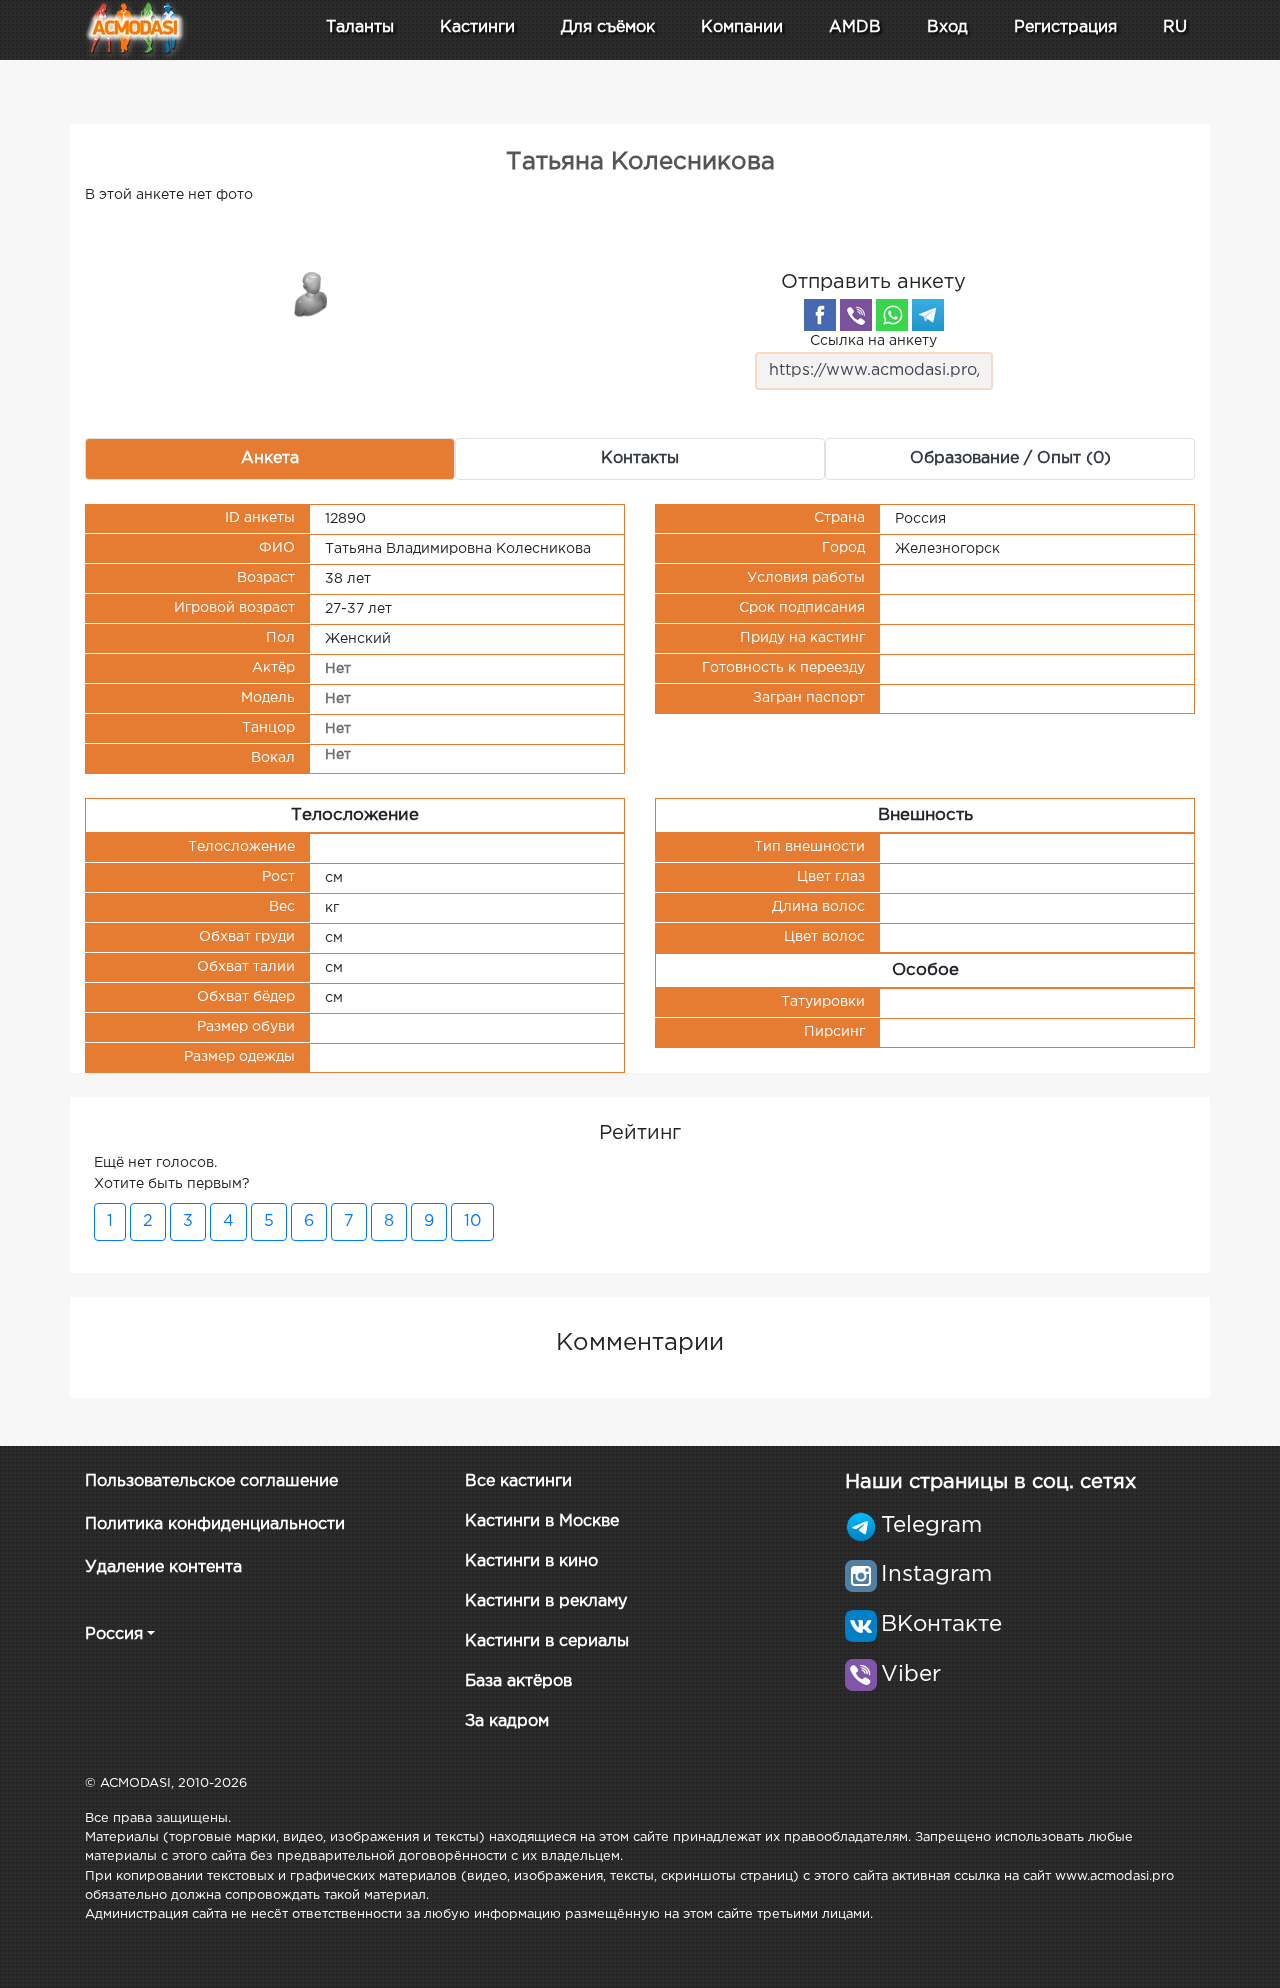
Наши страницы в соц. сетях (990, 1482)
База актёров (518, 1681)
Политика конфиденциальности (215, 1524)
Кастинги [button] (477, 27)
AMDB (855, 27)
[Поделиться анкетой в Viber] (856, 315)
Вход (947, 27)
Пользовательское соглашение (211, 1481)
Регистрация (1065, 27)
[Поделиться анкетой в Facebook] (820, 315)
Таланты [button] (360, 27)
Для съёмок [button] (608, 27)
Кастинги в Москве (542, 1521)
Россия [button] (114, 1634)
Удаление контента (163, 1567)
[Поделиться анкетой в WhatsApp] (892, 315)
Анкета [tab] (270, 458)
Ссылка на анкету (873, 341)
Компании (742, 27)
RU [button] (1175, 27)
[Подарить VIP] (312, 293)
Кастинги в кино (531, 1561)
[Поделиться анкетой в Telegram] (928, 315)
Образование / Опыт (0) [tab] (1010, 458)
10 (472, 1221)
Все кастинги (518, 1481)
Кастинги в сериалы (547, 1641)
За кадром (507, 1721)
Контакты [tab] (640, 458)
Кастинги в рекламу (546, 1601)
